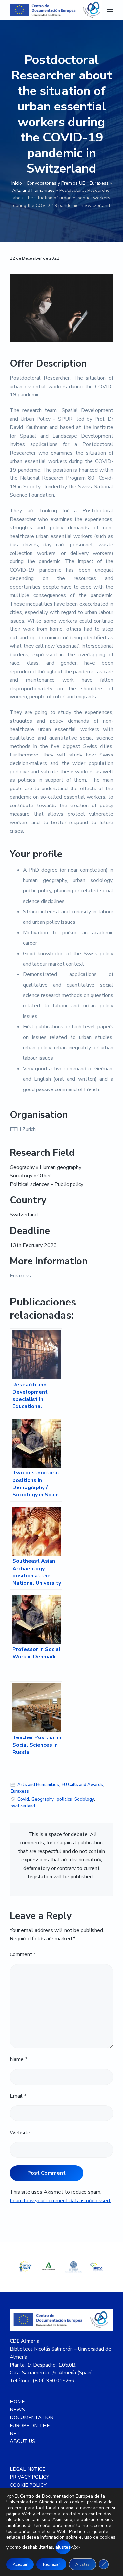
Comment (23, 1954)
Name (19, 2059)
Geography (43, 1799)
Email (18, 2096)
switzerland (23, 1806)
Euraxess (99, 183)
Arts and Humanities (33, 190)
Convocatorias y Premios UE (56, 183)
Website (20, 2133)
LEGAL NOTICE (28, 2469)
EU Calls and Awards (82, 1785)
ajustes (63, 2547)
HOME (17, 2402)
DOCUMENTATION (32, 2418)
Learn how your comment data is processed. (60, 2201)
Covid (23, 1799)
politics (64, 1799)
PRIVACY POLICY (30, 2477)
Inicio (17, 183)
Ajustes (82, 2564)
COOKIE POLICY (28, 2485)
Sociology (84, 1799)
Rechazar (51, 2564)
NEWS (17, 2410)
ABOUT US (22, 2441)
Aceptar (20, 2564)
